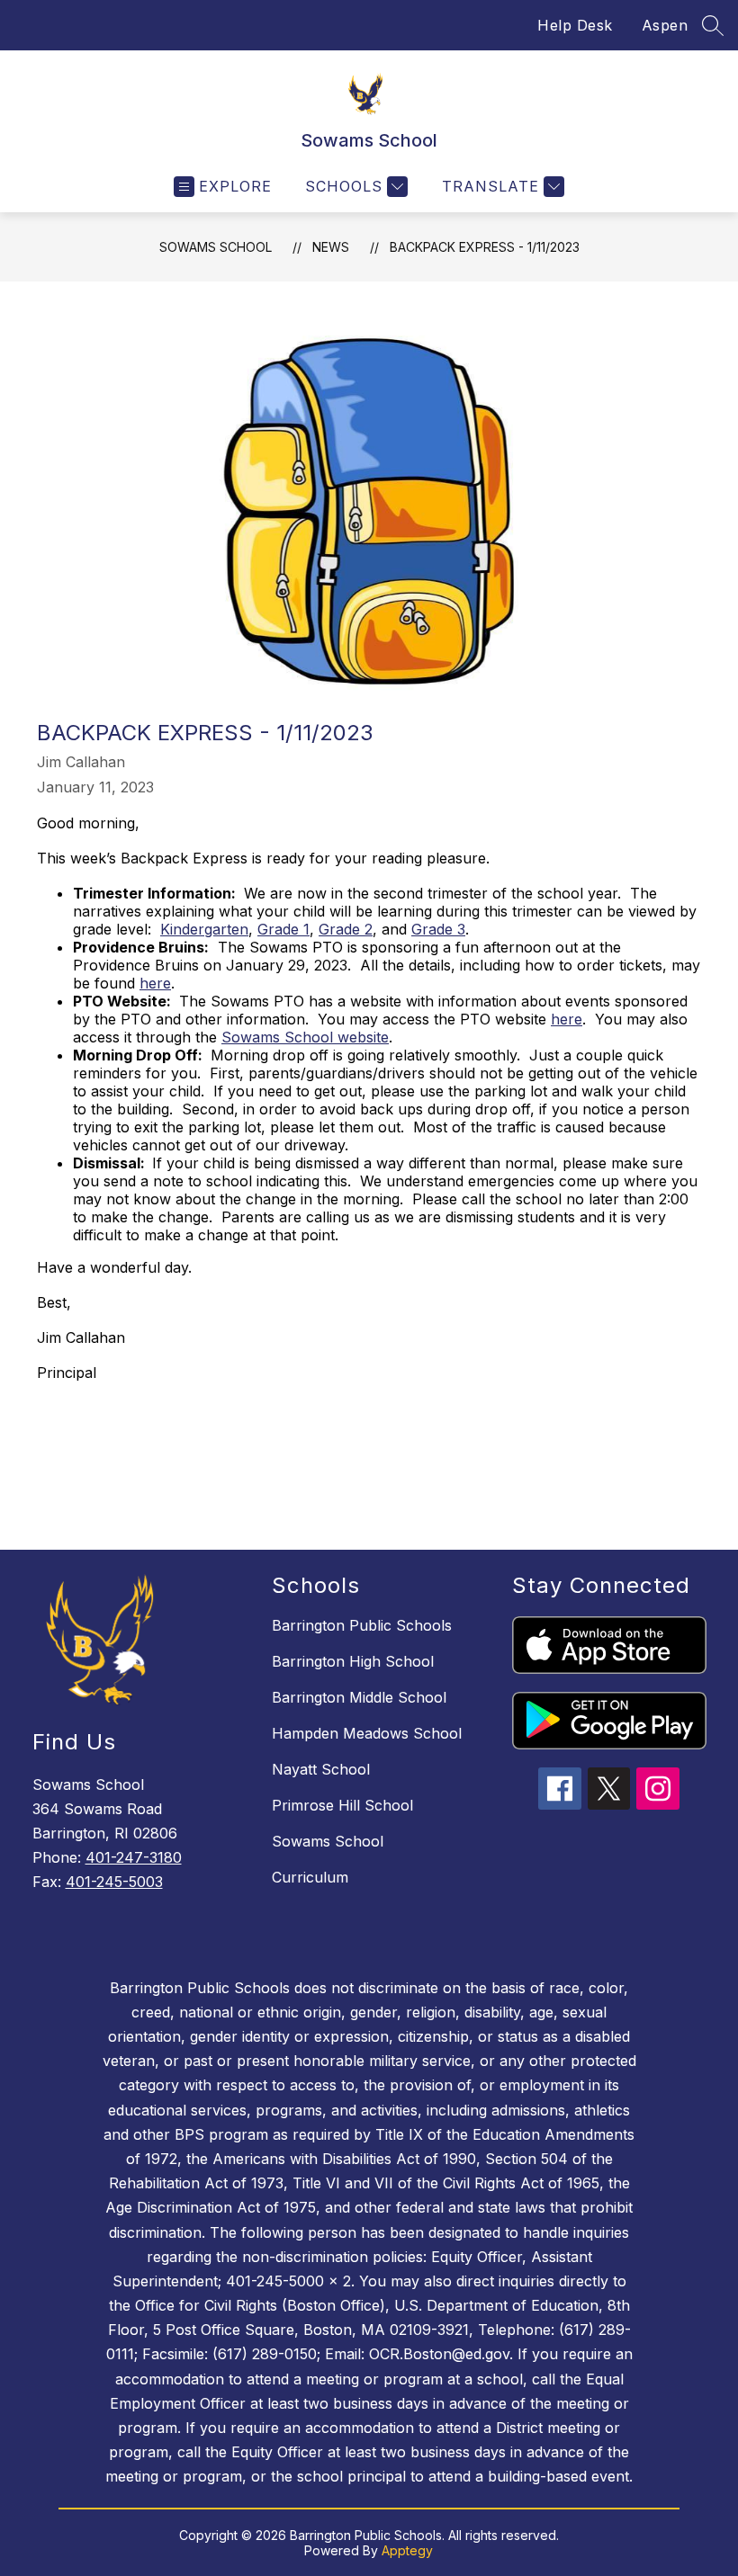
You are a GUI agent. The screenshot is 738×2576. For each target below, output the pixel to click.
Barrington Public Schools (362, 1625)
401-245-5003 (114, 1882)
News (331, 247)
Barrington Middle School (359, 1697)
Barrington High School (353, 1661)
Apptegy (407, 2550)
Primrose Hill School (342, 1805)
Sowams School (216, 247)
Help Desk (575, 25)
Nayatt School (321, 1769)
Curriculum (310, 1877)
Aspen (665, 25)
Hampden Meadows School (367, 1733)
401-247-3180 (134, 1857)
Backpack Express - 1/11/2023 (485, 247)
